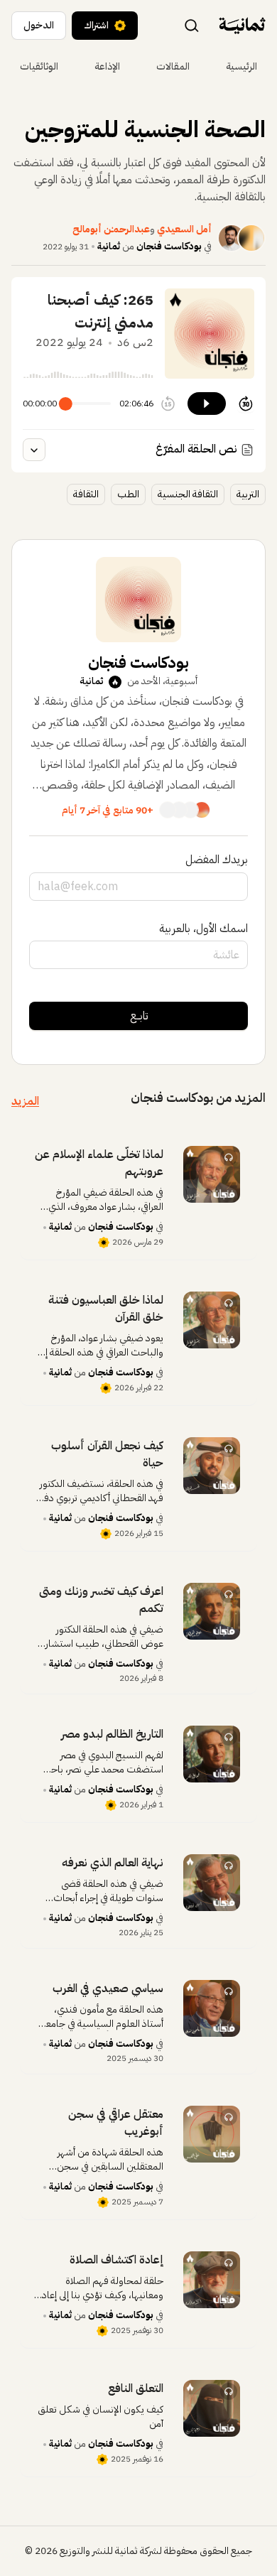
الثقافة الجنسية (188, 494)
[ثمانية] (242, 26)
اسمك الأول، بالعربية (203, 929)
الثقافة (86, 494)
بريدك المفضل (217, 860)
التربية (248, 494)
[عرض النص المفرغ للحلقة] (34, 450)
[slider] (66, 404)
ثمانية (109, 246)
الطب (128, 494)
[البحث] (192, 25)
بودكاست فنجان (169, 246)
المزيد (25, 1101)
